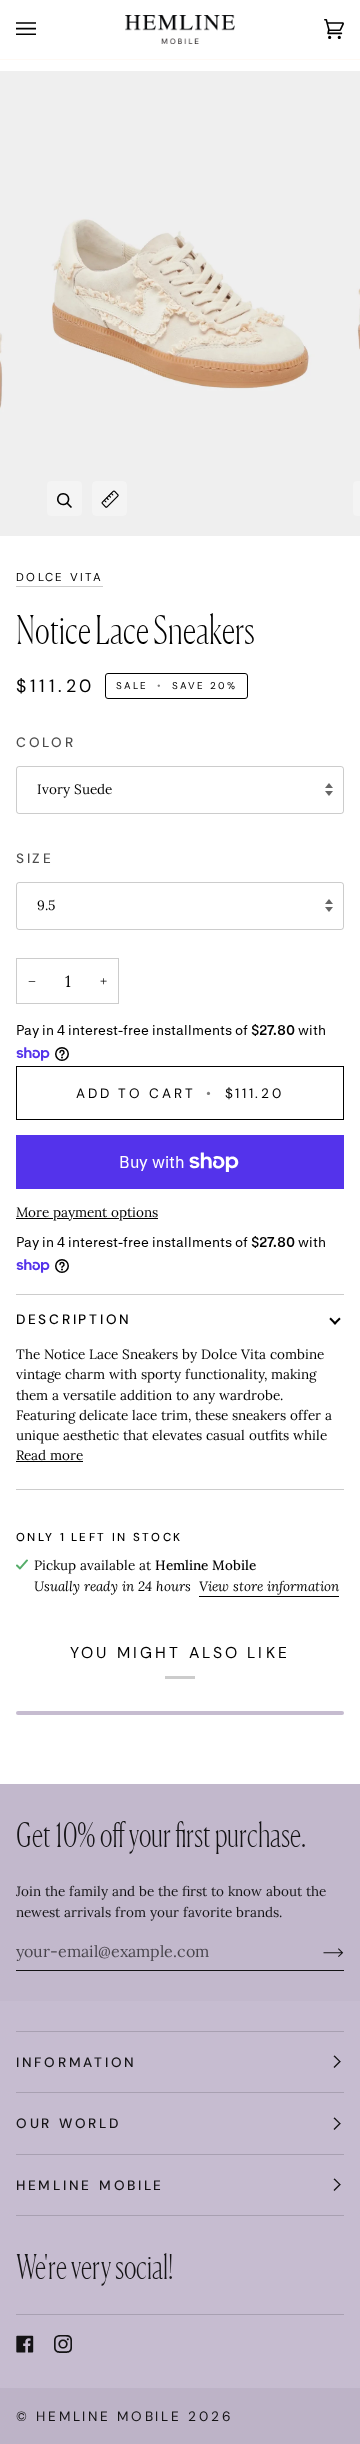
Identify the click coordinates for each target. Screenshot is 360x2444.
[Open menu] (46, 29)
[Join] (317, 1951)
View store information (269, 1586)
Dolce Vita (59, 577)
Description (74, 1319)
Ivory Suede (74, 789)
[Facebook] (25, 2344)
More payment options (87, 1212)
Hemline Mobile (108, 2416)
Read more (49, 1455)
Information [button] (76, 2062)
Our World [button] (68, 2123)
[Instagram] (63, 2344)
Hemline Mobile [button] (90, 2185)
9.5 (46, 905)
